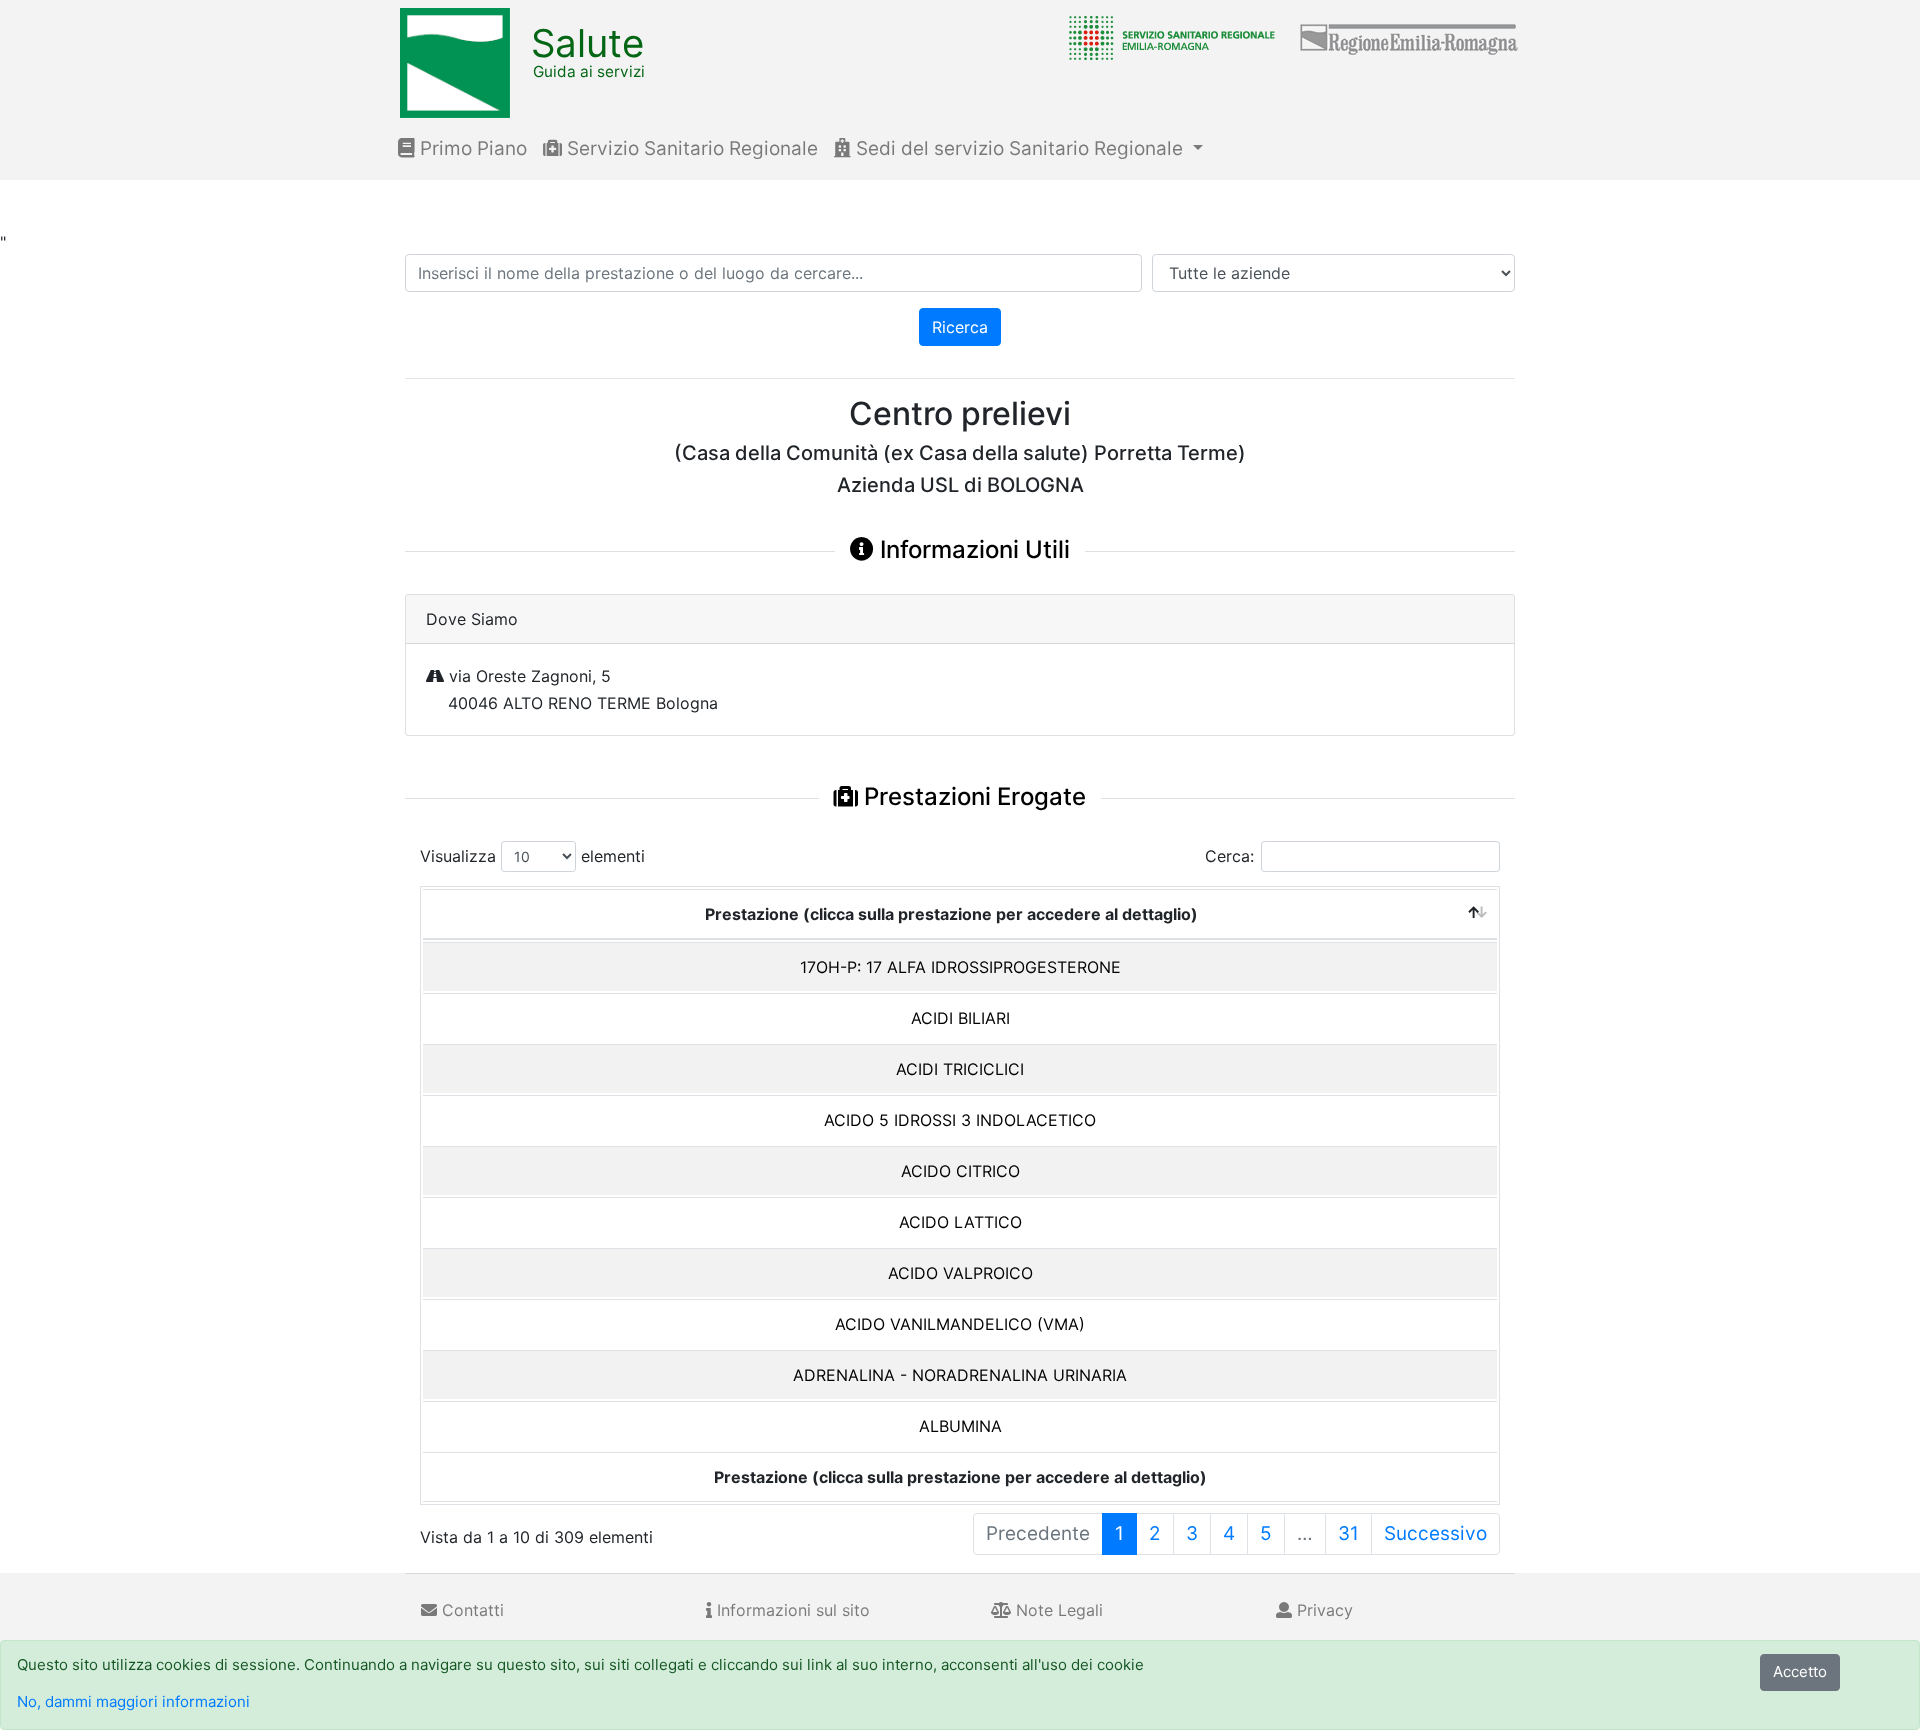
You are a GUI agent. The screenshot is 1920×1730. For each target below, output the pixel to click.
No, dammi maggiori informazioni (133, 1701)
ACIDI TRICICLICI (960, 1069)
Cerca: (1229, 856)
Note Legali (1057, 1610)
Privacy (1322, 1610)
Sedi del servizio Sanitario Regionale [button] (1019, 148)
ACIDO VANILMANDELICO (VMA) (960, 1324)
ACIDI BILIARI (960, 1018)
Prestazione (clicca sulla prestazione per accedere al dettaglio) (951, 914)
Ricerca (960, 327)
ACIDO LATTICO (960, 1222)
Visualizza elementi (532, 856)
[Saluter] (1167, 37)
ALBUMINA (960, 1426)
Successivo (1435, 1533)
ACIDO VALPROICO (960, 1273)
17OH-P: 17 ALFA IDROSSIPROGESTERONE (960, 967)
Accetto (1800, 1671)
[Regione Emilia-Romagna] (1410, 37)
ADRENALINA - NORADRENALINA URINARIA (960, 1375)
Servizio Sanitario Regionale (690, 148)
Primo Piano (471, 148)
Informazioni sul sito (791, 1610)
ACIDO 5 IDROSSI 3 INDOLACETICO (960, 1120)
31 (1348, 1533)
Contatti (470, 1610)
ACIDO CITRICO (960, 1171)
